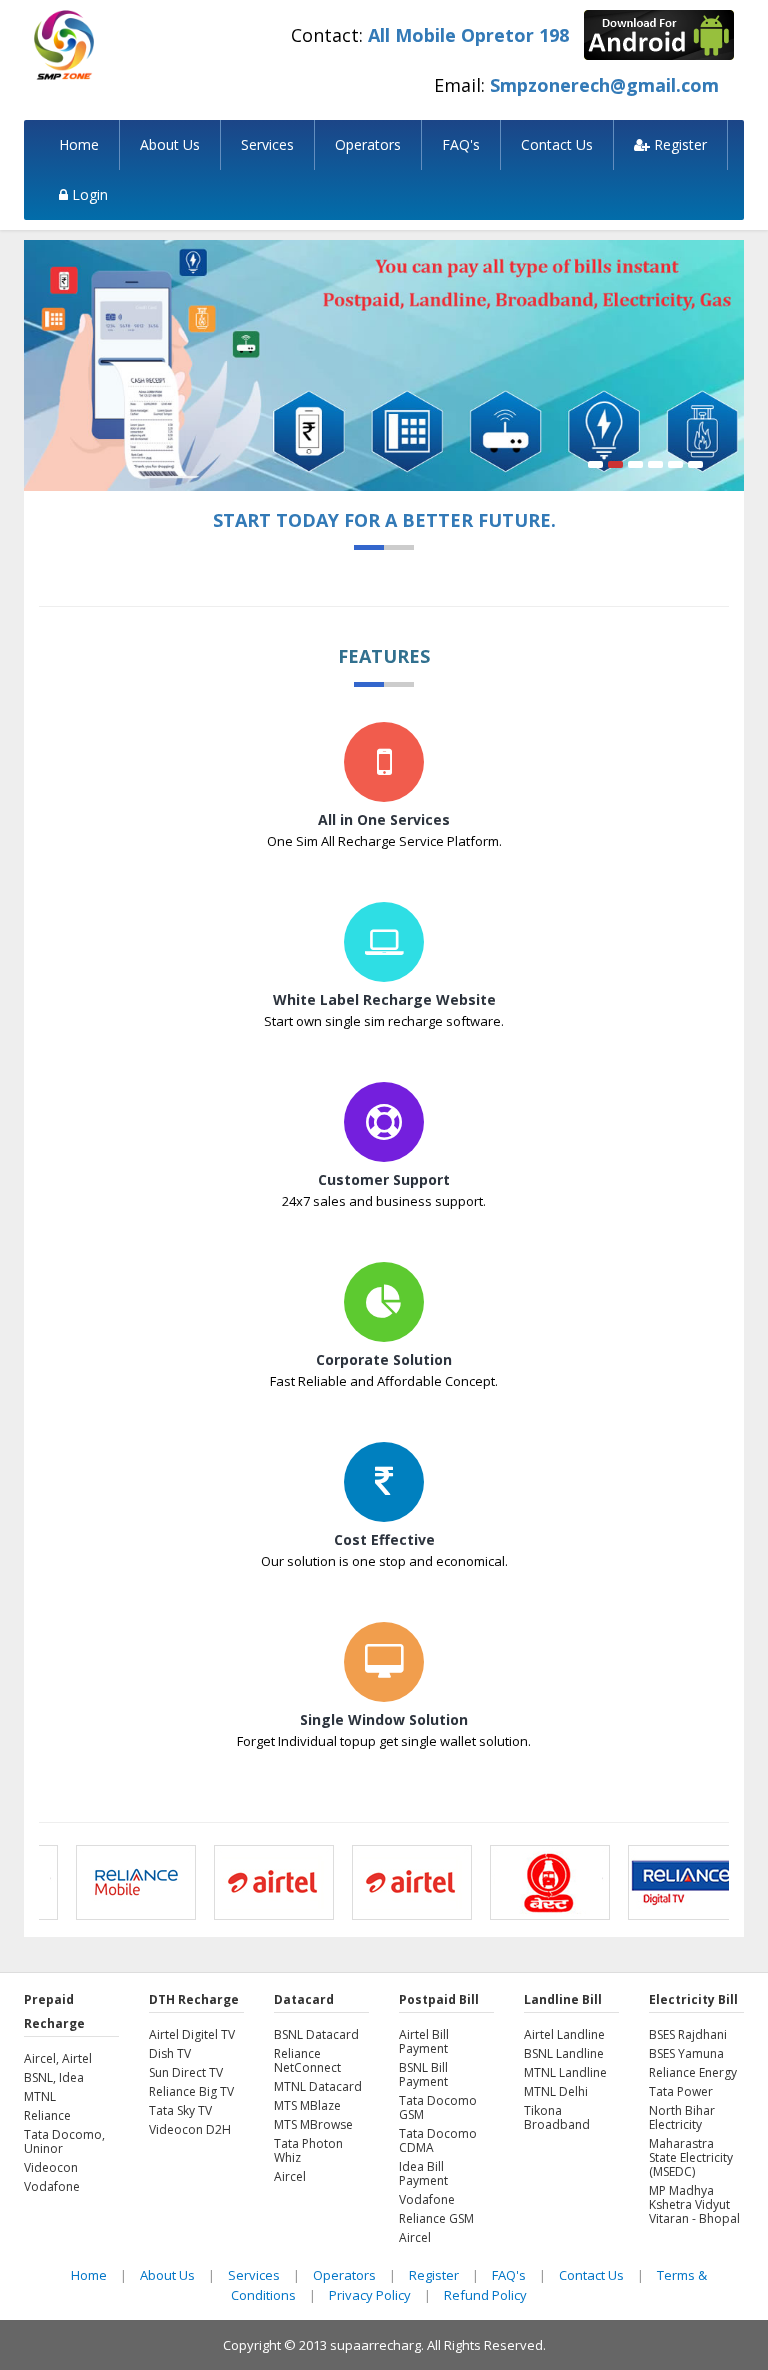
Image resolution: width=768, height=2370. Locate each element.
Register (678, 144)
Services (267, 144)
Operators (368, 144)
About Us (170, 144)
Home (79, 144)
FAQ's (461, 144)
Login (88, 194)
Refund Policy (485, 2295)
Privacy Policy (370, 2295)
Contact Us (557, 144)
